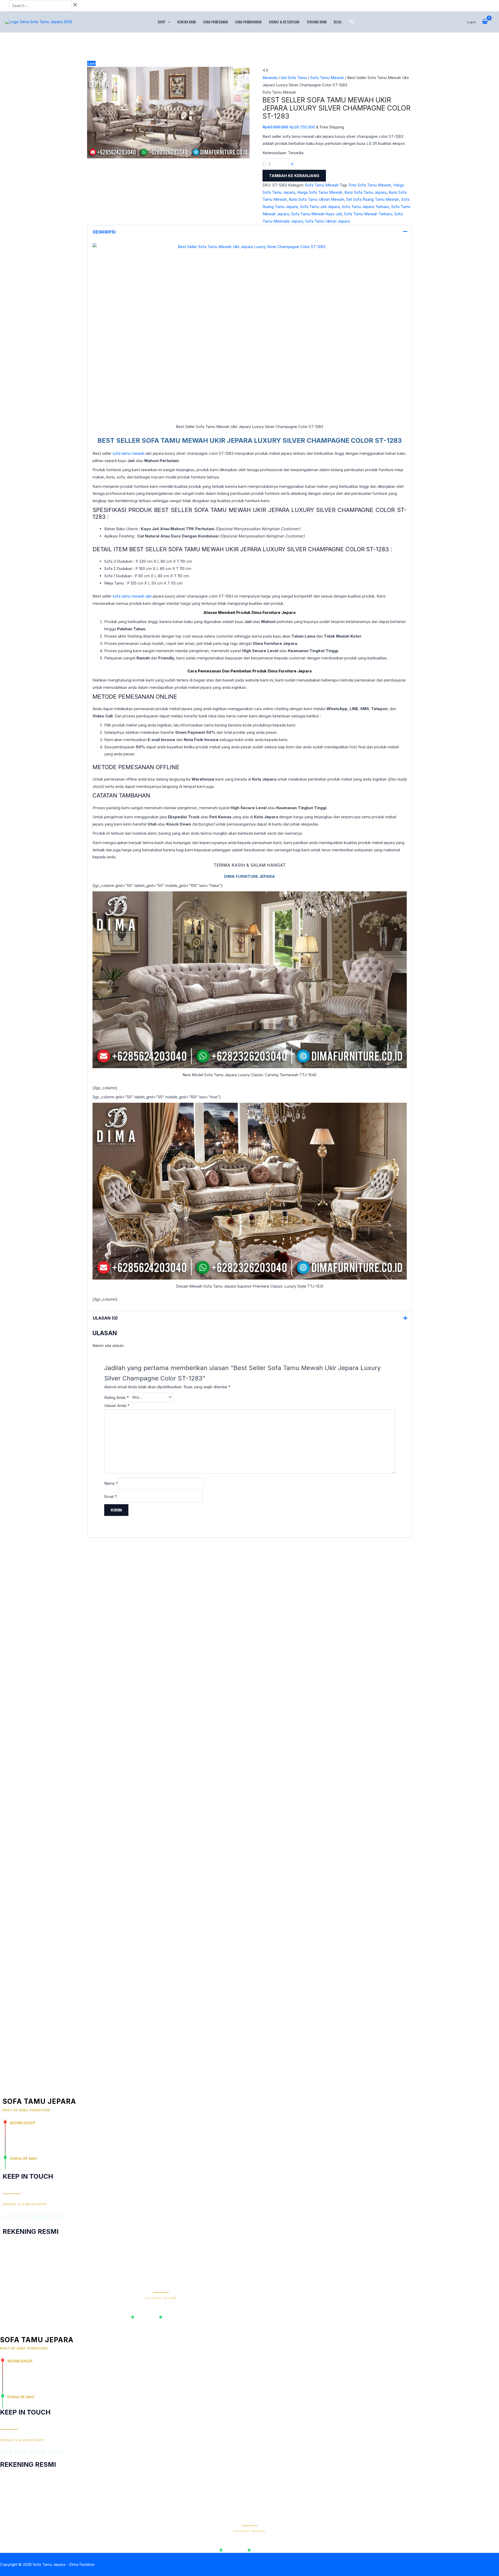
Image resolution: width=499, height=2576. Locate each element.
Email (110, 1497)
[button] (168, 22)
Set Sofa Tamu (294, 78)
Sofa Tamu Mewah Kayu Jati (316, 214)
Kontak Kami (186, 22)
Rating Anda (116, 1397)
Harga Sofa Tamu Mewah (320, 192)
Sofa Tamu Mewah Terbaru (368, 214)
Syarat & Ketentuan (284, 22)
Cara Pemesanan (215, 22)
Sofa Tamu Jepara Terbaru (365, 207)
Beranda (270, 78)
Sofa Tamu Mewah (327, 78)
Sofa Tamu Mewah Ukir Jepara (197, 440)
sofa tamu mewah (129, 453)
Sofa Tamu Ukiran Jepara (327, 221)
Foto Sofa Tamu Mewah (370, 185)
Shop (161, 22)
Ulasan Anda (117, 1406)
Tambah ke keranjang (294, 176)
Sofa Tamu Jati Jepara (320, 207)
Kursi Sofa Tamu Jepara (365, 192)
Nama (111, 1483)
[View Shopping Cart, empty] (485, 22)
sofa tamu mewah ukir (132, 596)
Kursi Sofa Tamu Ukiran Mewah (316, 199)
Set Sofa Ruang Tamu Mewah (373, 199)
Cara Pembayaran (248, 22)
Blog (338, 22)
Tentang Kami (316, 22)
